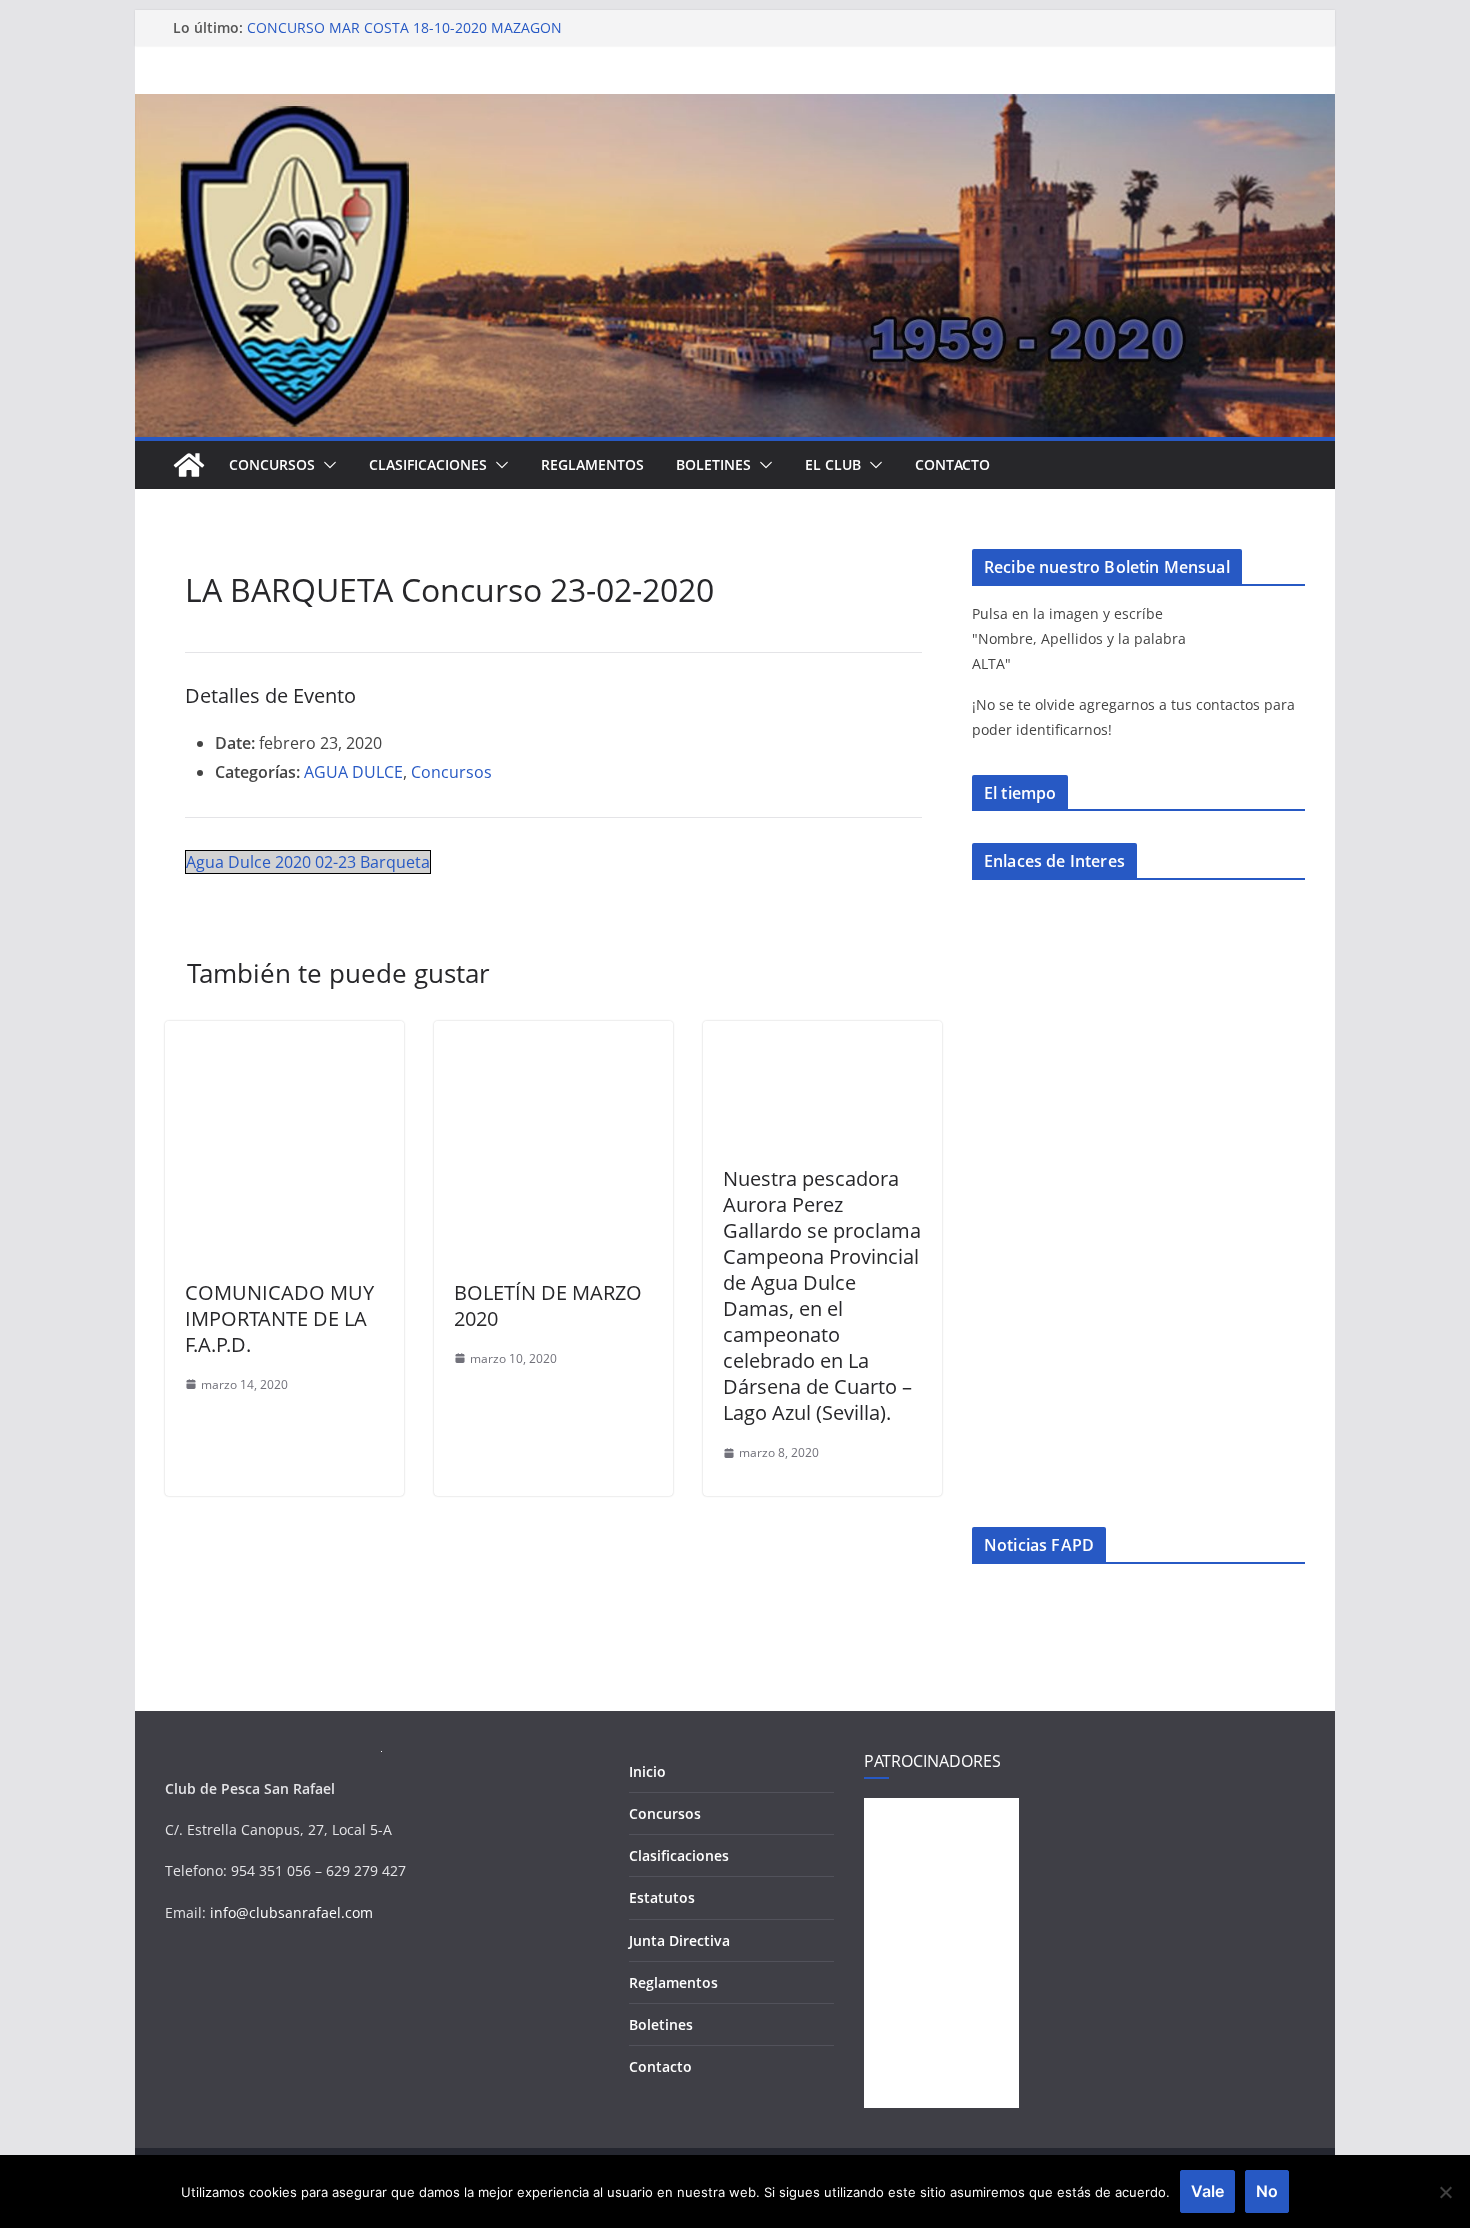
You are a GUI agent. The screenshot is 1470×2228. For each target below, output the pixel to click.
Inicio (647, 1771)
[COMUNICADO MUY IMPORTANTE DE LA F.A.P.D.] (284, 1035)
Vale (1207, 2191)
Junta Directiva (679, 1940)
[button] (326, 465)
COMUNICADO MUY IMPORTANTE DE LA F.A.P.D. (279, 1318)
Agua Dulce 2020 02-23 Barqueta (308, 862)
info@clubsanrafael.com (291, 1912)
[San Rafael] (189, 465)
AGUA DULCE (353, 772)
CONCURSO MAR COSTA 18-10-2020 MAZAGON (404, 27)
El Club (833, 464)
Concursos (272, 464)
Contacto (952, 464)
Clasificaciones (428, 464)
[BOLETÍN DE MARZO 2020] (553, 1035)
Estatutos (662, 1897)
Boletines (713, 464)
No (1267, 2191)
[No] (1445, 2192)
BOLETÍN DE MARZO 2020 (548, 1305)
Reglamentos (592, 464)
